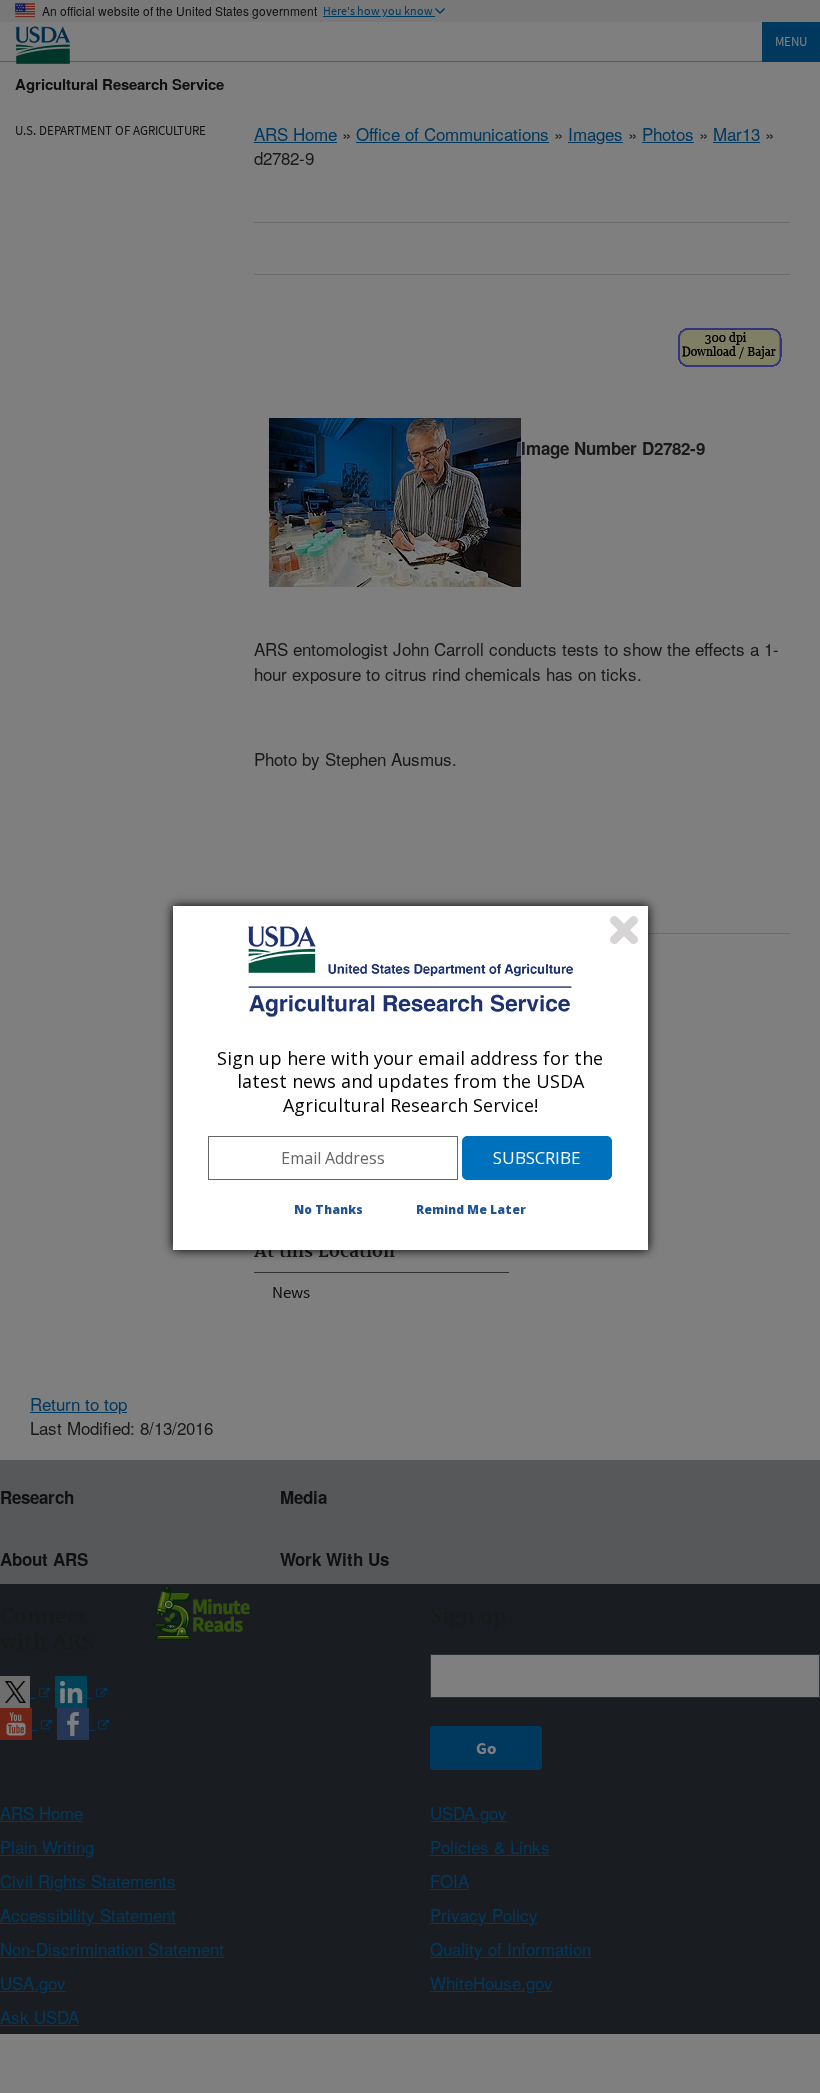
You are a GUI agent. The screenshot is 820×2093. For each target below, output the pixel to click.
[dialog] (410, 1078)
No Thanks (328, 1209)
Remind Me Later (471, 1209)
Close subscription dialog (624, 930)
